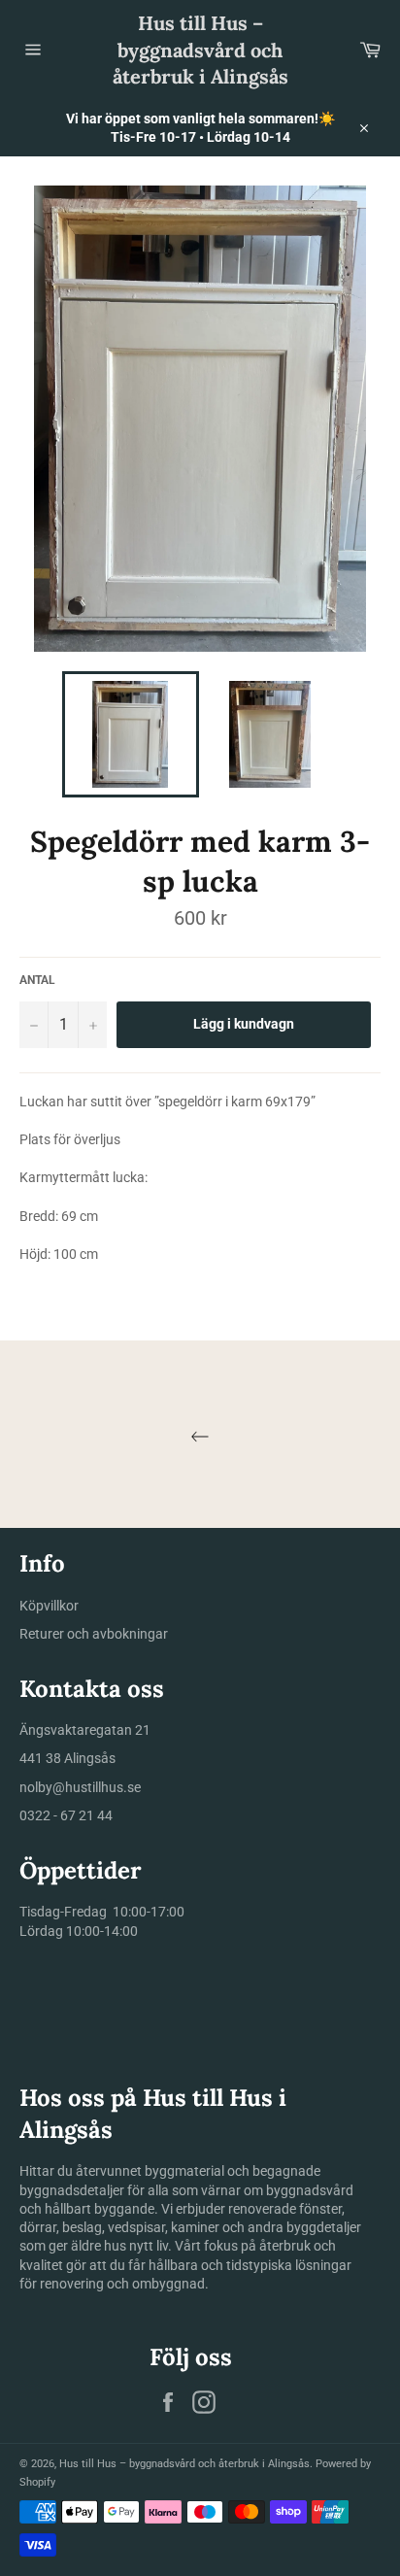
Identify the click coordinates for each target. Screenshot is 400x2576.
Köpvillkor (49, 1606)
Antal (37, 980)
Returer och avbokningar (94, 1634)
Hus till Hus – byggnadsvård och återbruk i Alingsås (200, 50)
